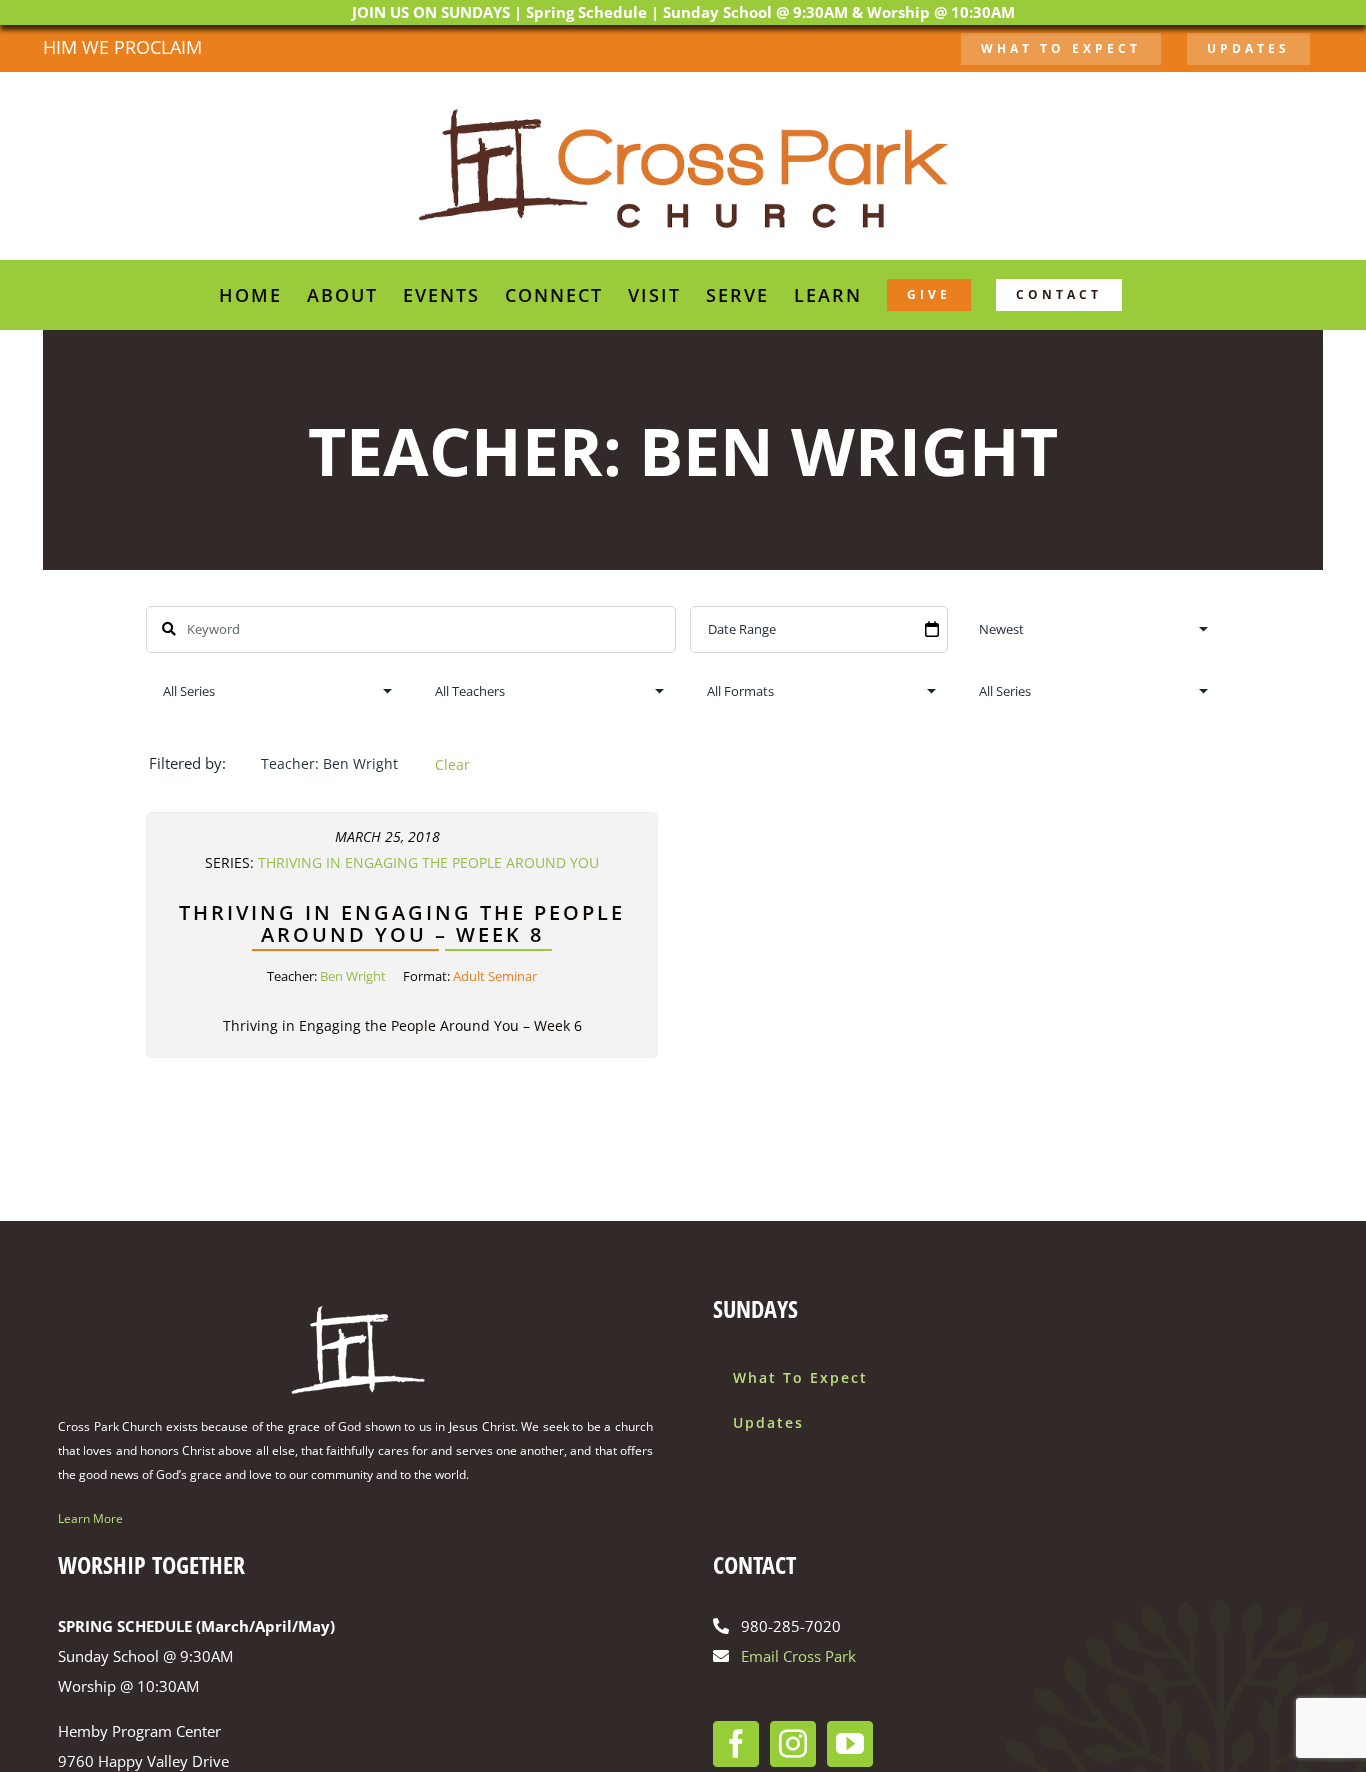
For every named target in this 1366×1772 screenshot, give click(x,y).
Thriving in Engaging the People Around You (428, 863)
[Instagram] (793, 1744)
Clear (452, 764)
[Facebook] (736, 1744)
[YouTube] (850, 1744)
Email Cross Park (798, 1656)
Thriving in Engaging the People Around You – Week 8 (402, 923)
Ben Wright (353, 976)
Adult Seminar (495, 976)
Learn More (90, 1518)
